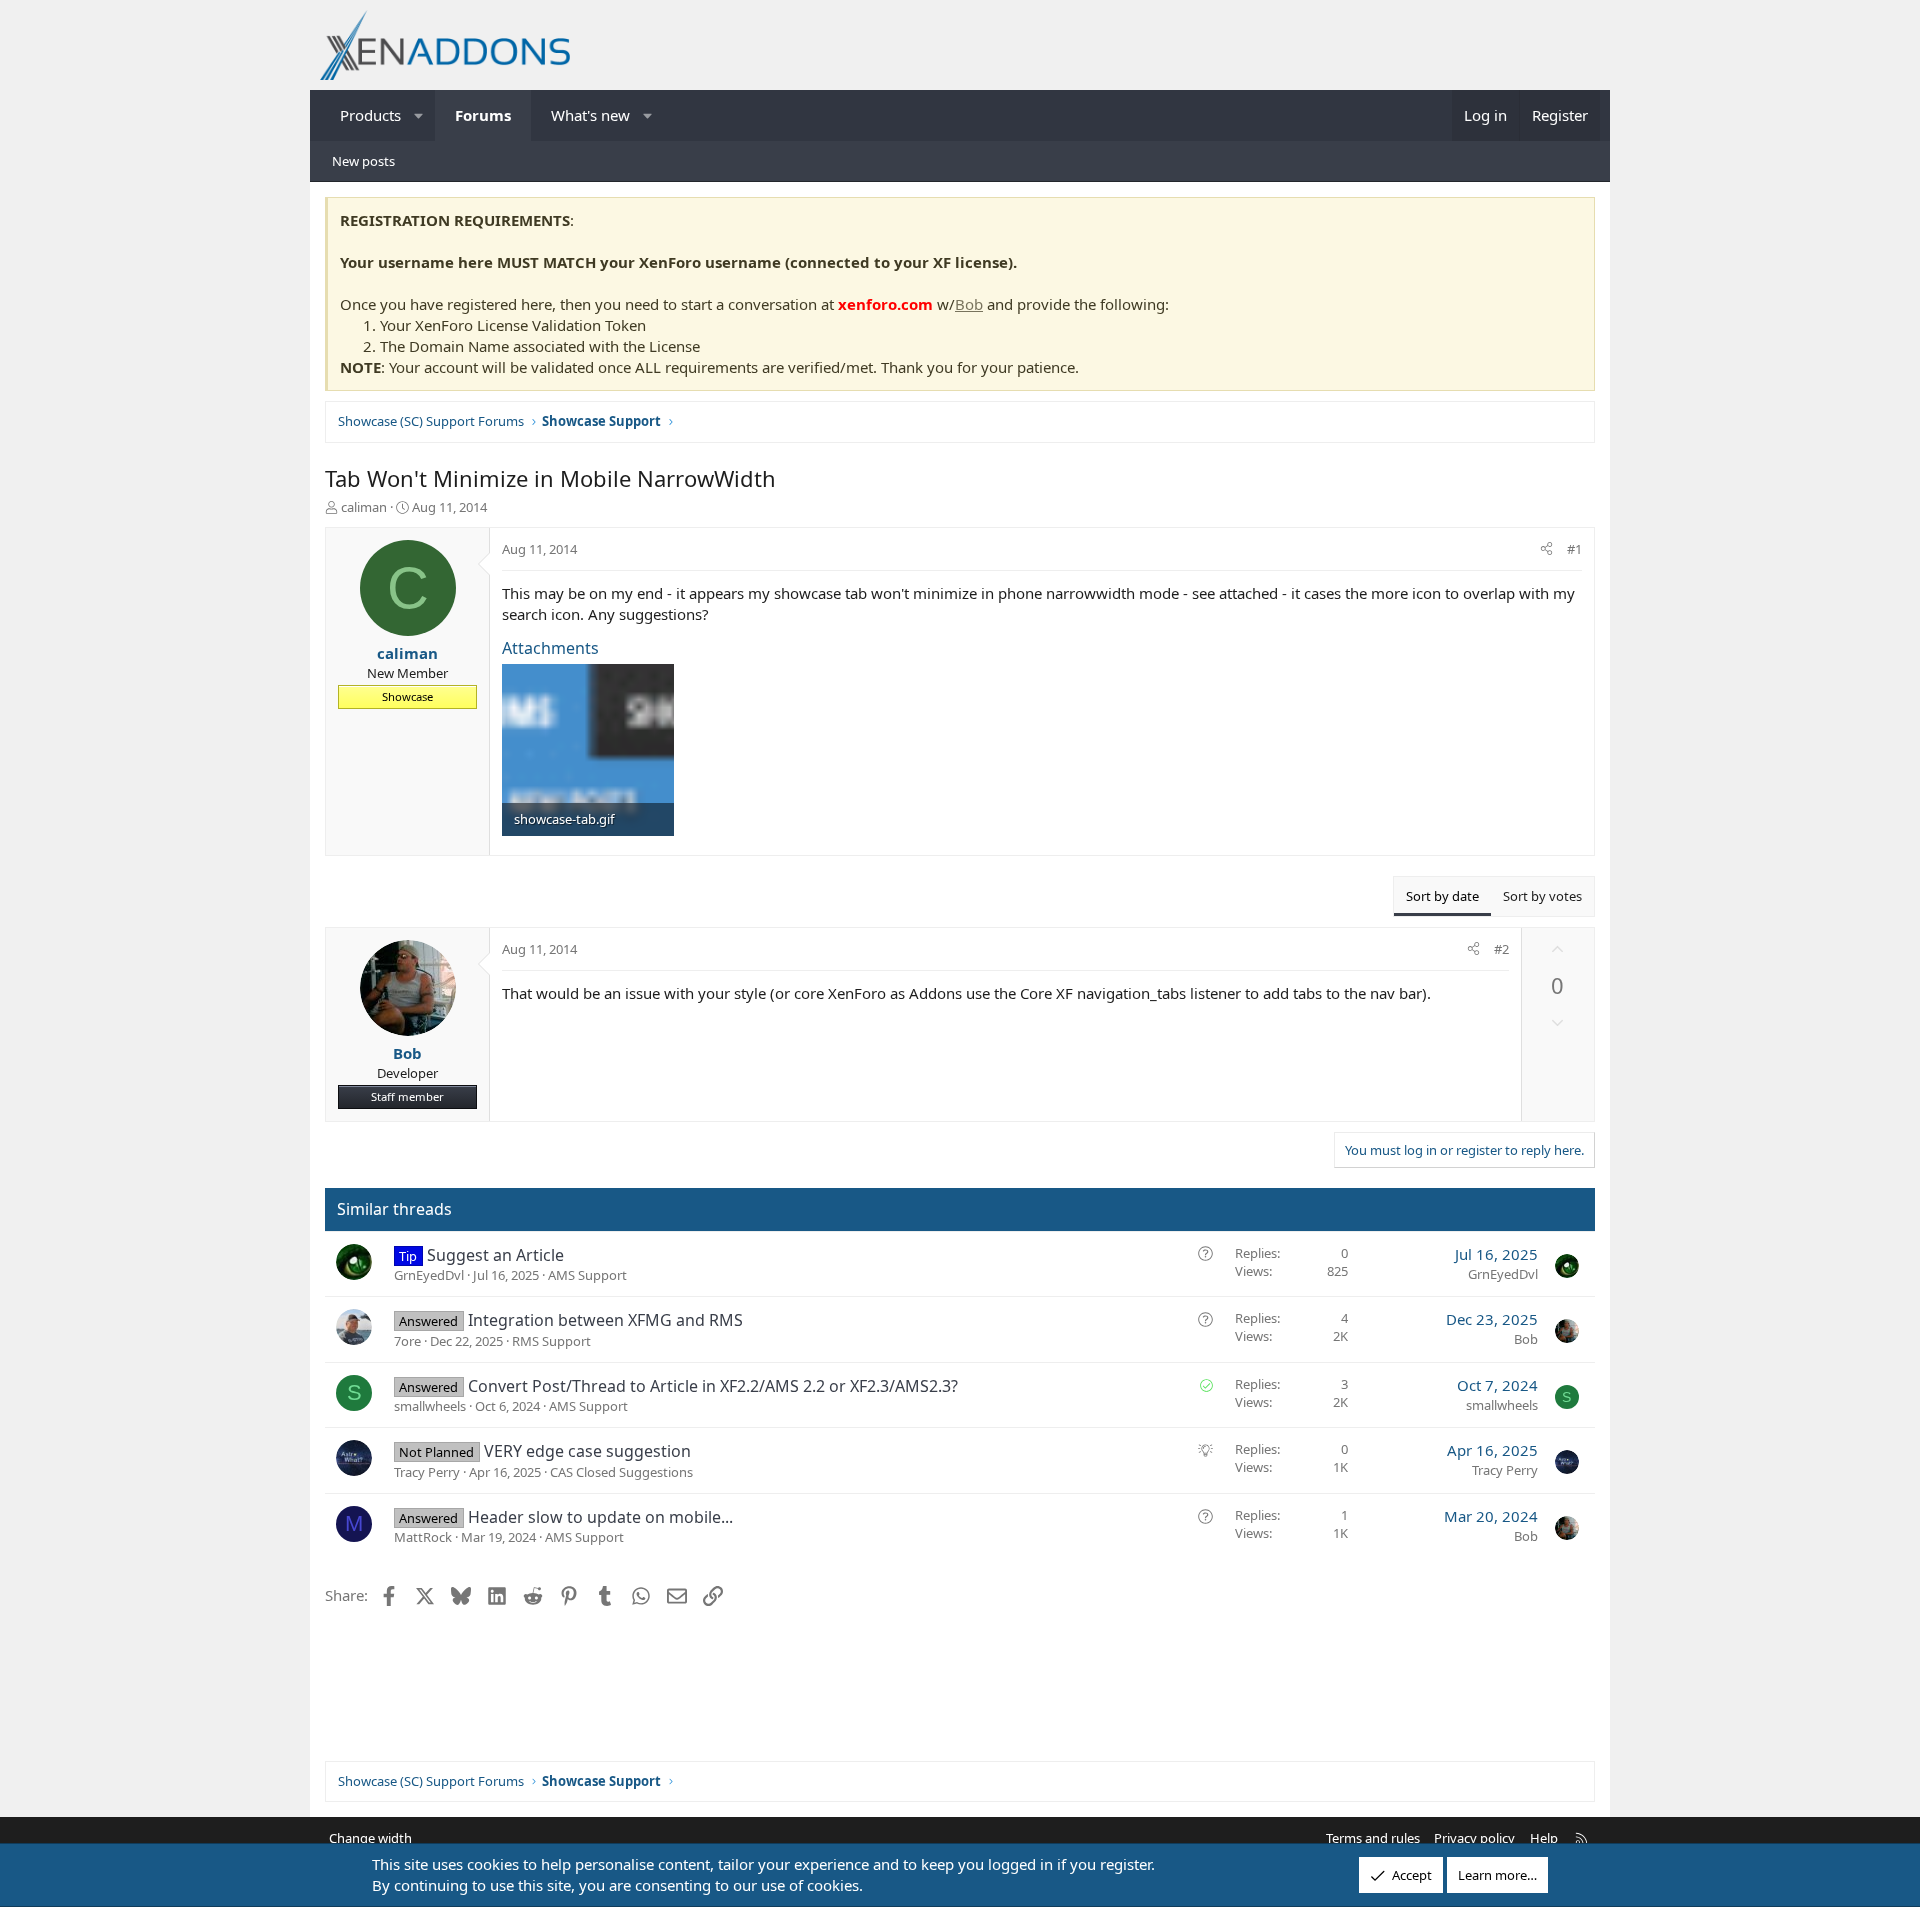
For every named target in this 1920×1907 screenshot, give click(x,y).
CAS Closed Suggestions (621, 1472)
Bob (969, 304)
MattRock (423, 1537)
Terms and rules (1373, 1838)
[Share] (1546, 549)
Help (1544, 1838)
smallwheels (430, 1406)
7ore (407, 1341)
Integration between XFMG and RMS (605, 1320)
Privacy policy (1474, 1838)
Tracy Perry (427, 1472)
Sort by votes (1542, 896)
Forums (483, 115)
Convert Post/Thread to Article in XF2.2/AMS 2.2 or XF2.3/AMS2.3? (713, 1386)
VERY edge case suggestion (587, 1451)
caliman (364, 507)
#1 (1574, 549)
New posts (363, 161)
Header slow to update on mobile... (600, 1517)
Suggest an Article (495, 1255)
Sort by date (1442, 896)
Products (370, 115)
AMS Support (587, 1275)
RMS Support (551, 1341)
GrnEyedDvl (429, 1275)
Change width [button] (370, 1838)
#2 (1501, 949)
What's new (590, 115)
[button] (419, 115)
